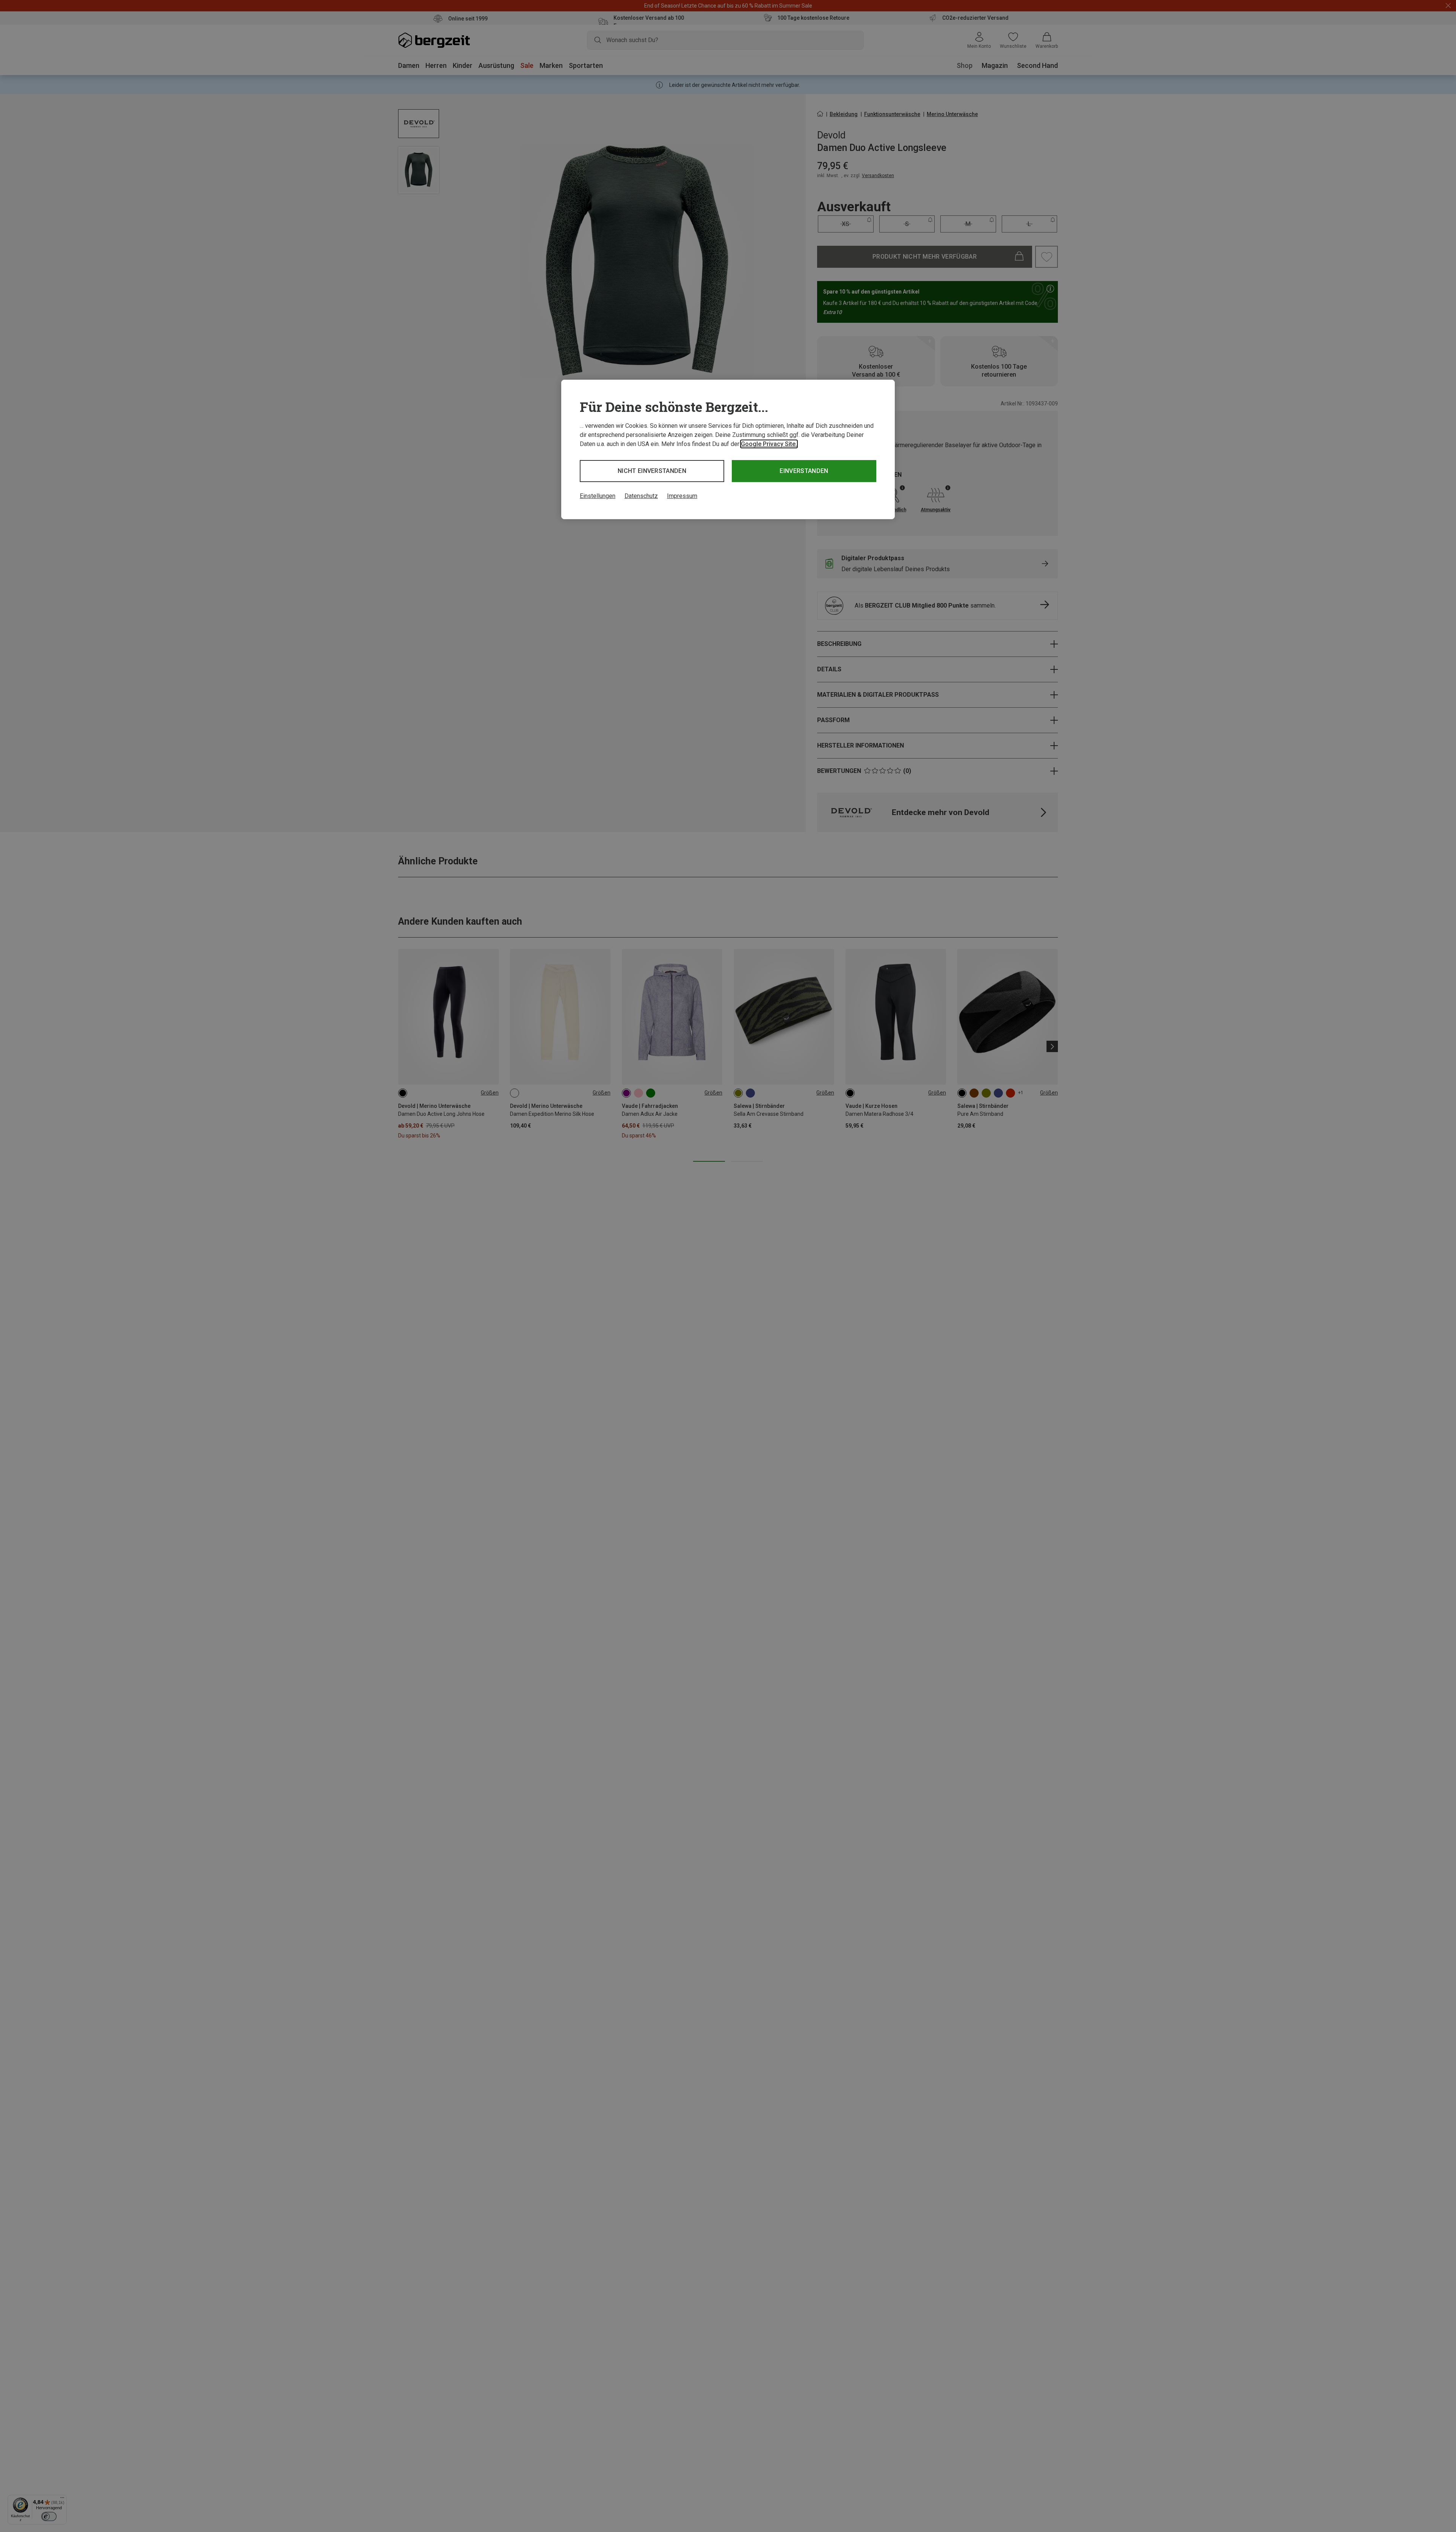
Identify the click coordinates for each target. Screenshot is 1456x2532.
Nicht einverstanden (652, 471)
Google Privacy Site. (769, 444)
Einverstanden (804, 471)
